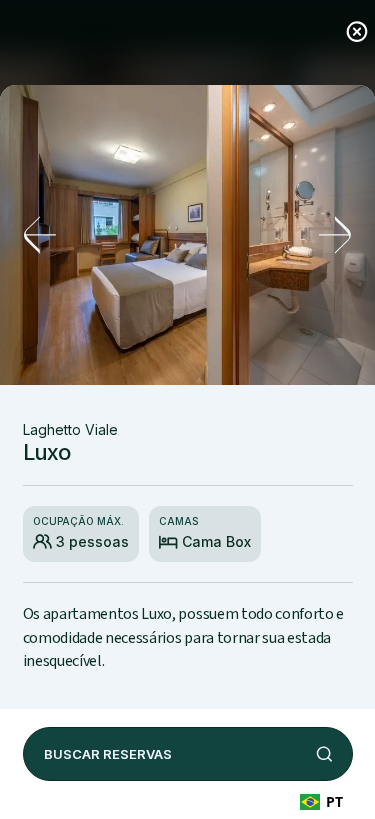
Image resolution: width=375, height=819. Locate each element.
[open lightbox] (187, 235)
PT (334, 801)
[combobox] (321, 801)
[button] (40, 235)
